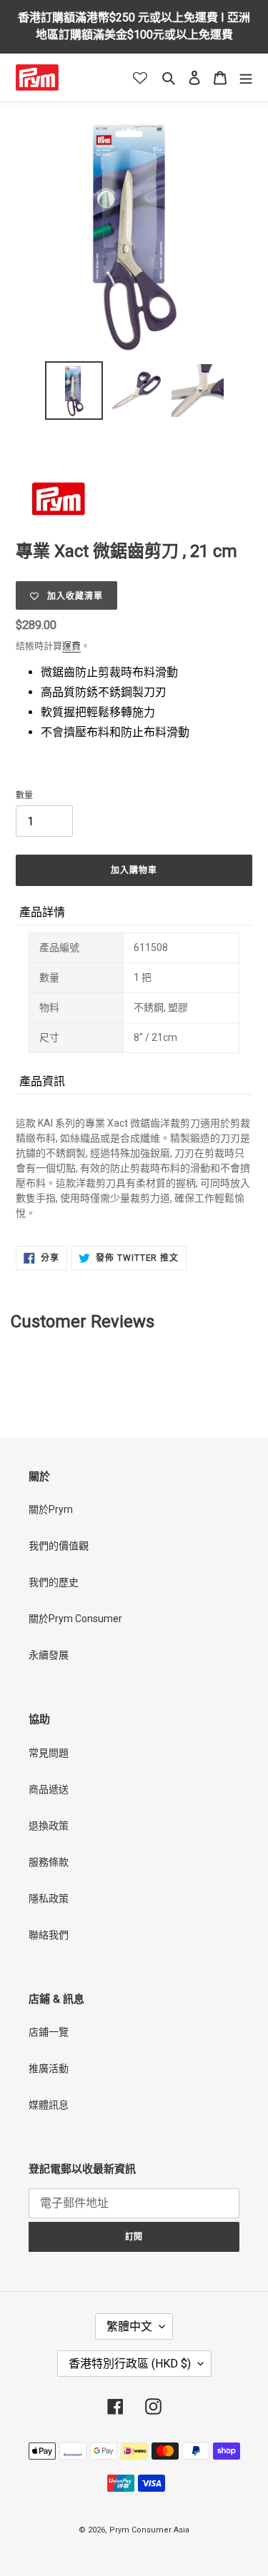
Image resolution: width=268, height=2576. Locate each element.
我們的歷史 (54, 1582)
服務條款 (49, 1862)
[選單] (246, 77)
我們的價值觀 (59, 1546)
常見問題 (49, 1753)
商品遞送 (49, 1789)
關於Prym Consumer (75, 1619)
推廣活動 (49, 2068)
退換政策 (49, 1826)
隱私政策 (49, 1898)
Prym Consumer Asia (149, 2530)
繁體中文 (129, 2326)
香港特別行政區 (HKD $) (130, 2364)
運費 (71, 646)
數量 (24, 795)
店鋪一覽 (49, 2032)
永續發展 (49, 1655)
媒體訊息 (49, 2105)
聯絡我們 (49, 1935)
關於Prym (51, 1509)
